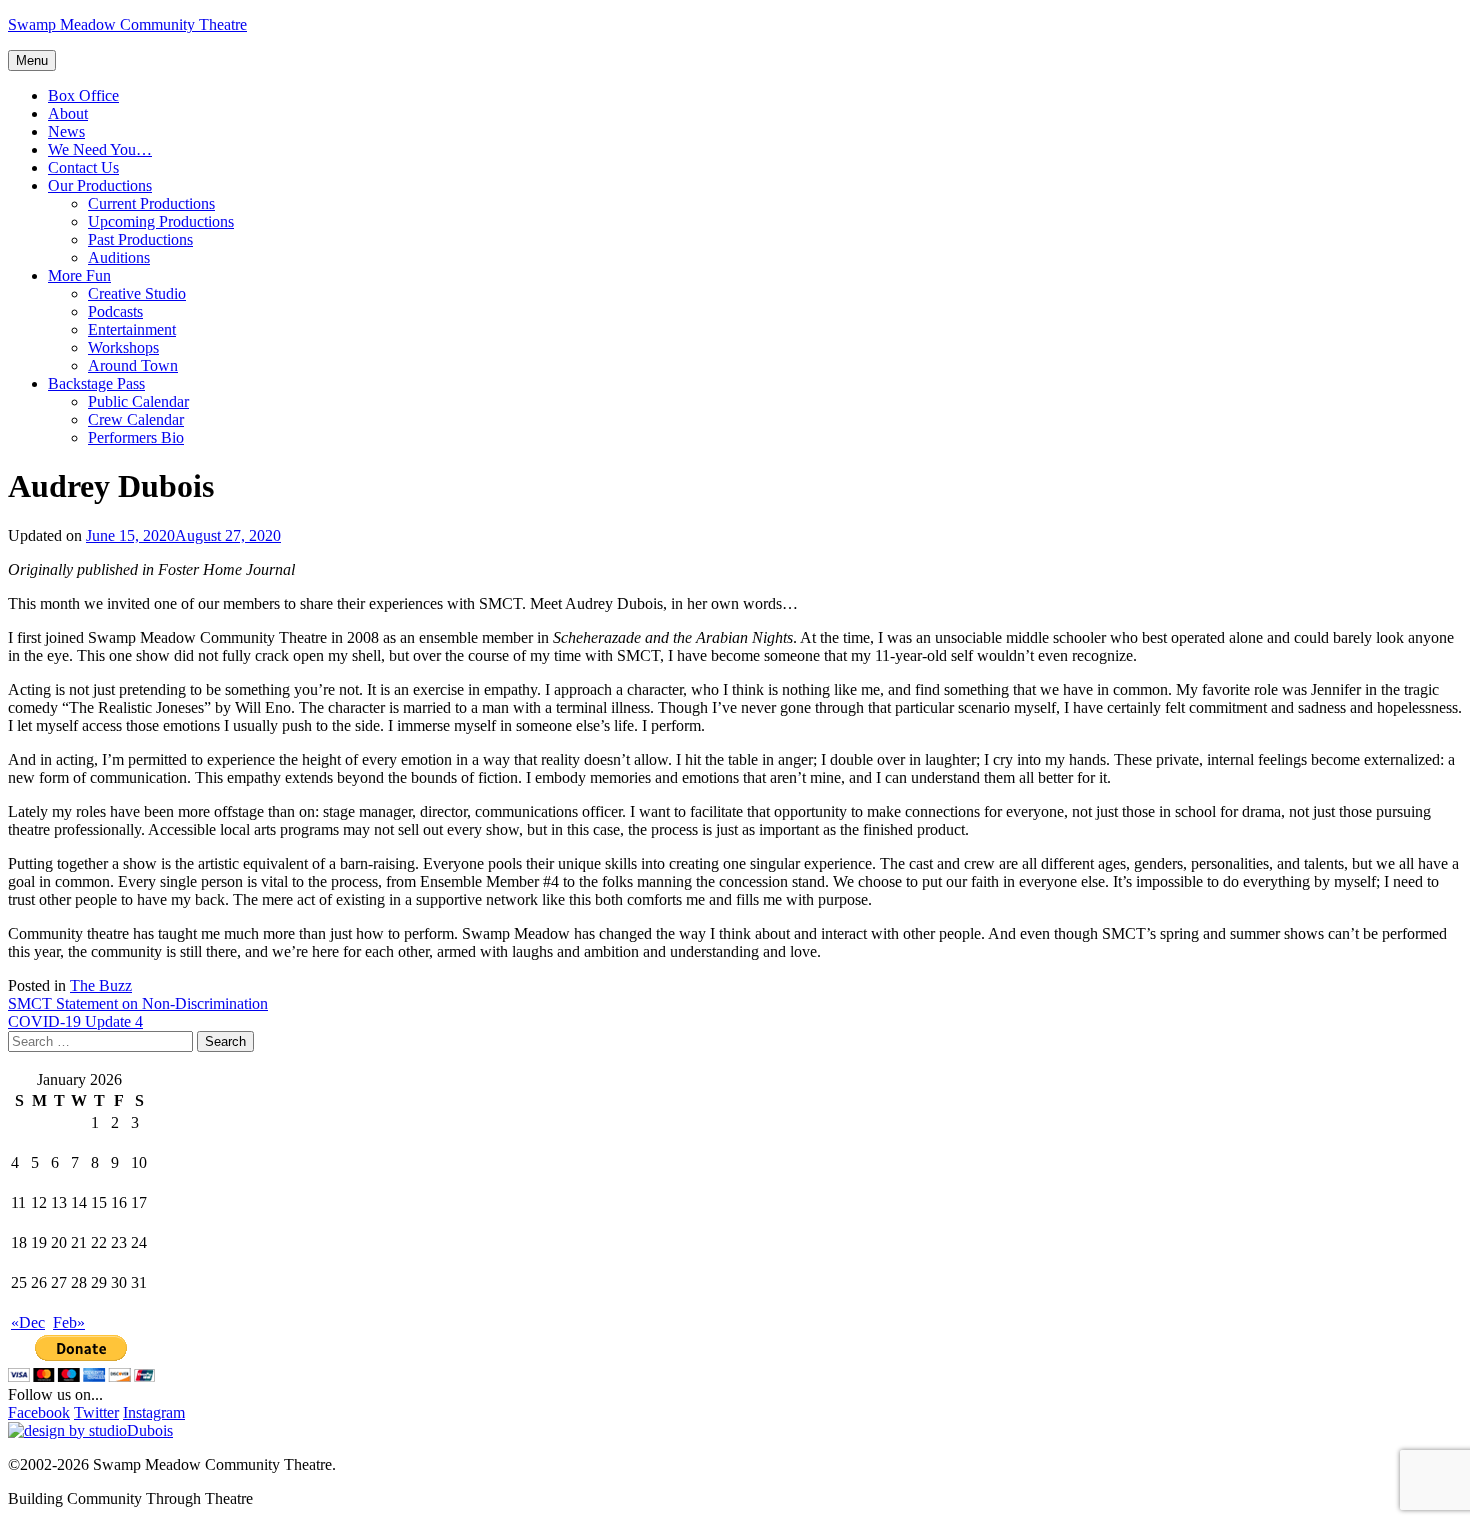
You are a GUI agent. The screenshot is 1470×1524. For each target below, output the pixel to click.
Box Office (83, 95)
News (66, 131)
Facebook (39, 1412)
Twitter (96, 1412)
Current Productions (151, 203)
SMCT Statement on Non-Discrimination (138, 1003)
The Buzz (101, 985)
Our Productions (100, 185)
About (68, 113)
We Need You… (100, 149)
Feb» (69, 1322)
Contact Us (83, 167)
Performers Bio (136, 437)
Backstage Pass (96, 383)
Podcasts (115, 311)
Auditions (119, 257)
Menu (32, 60)
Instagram (154, 1412)
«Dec (28, 1322)
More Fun (79, 275)
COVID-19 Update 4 (75, 1021)
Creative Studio (137, 293)
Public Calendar (138, 401)
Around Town (133, 365)
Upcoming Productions (161, 221)
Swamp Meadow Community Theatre (127, 24)
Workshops (123, 347)
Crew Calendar (136, 419)
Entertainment (132, 329)
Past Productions (140, 239)
